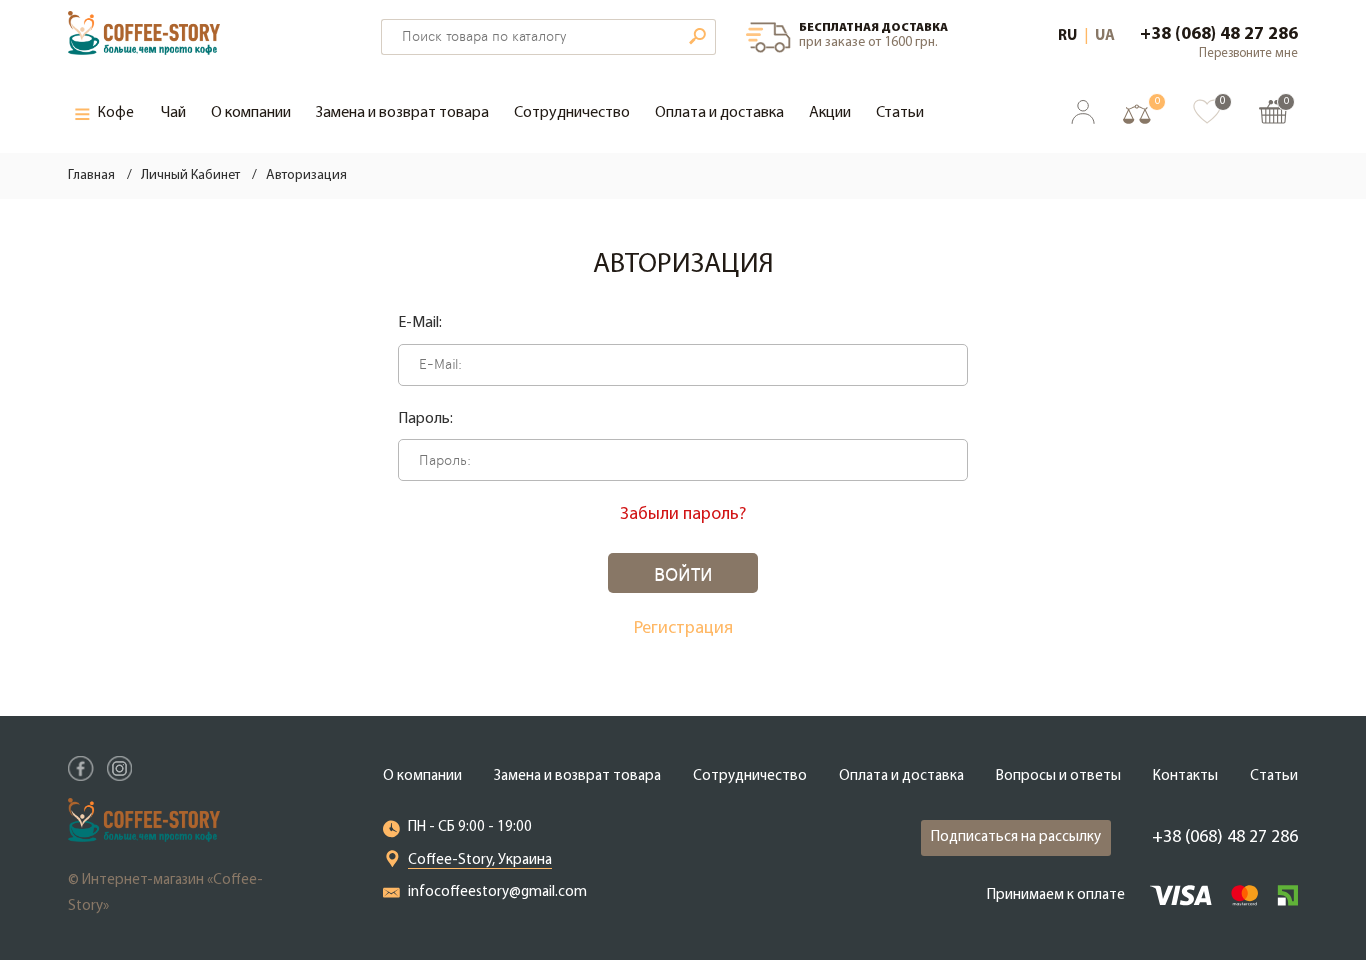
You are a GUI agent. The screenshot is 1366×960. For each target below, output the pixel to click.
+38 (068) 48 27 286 (1219, 35)
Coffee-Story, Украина (480, 860)
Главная (91, 175)
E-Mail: (420, 323)
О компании (251, 113)
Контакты (1185, 776)
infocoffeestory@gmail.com (497, 892)
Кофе (116, 113)
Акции (830, 113)
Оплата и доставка (719, 113)
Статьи (900, 113)
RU (1067, 36)
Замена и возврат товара (402, 113)
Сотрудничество (572, 113)
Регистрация (683, 629)
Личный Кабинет (190, 175)
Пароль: (425, 419)
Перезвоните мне (1248, 53)
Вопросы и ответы (1058, 776)
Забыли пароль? (683, 515)
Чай (173, 113)
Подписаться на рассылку (1016, 837)
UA (1105, 36)
